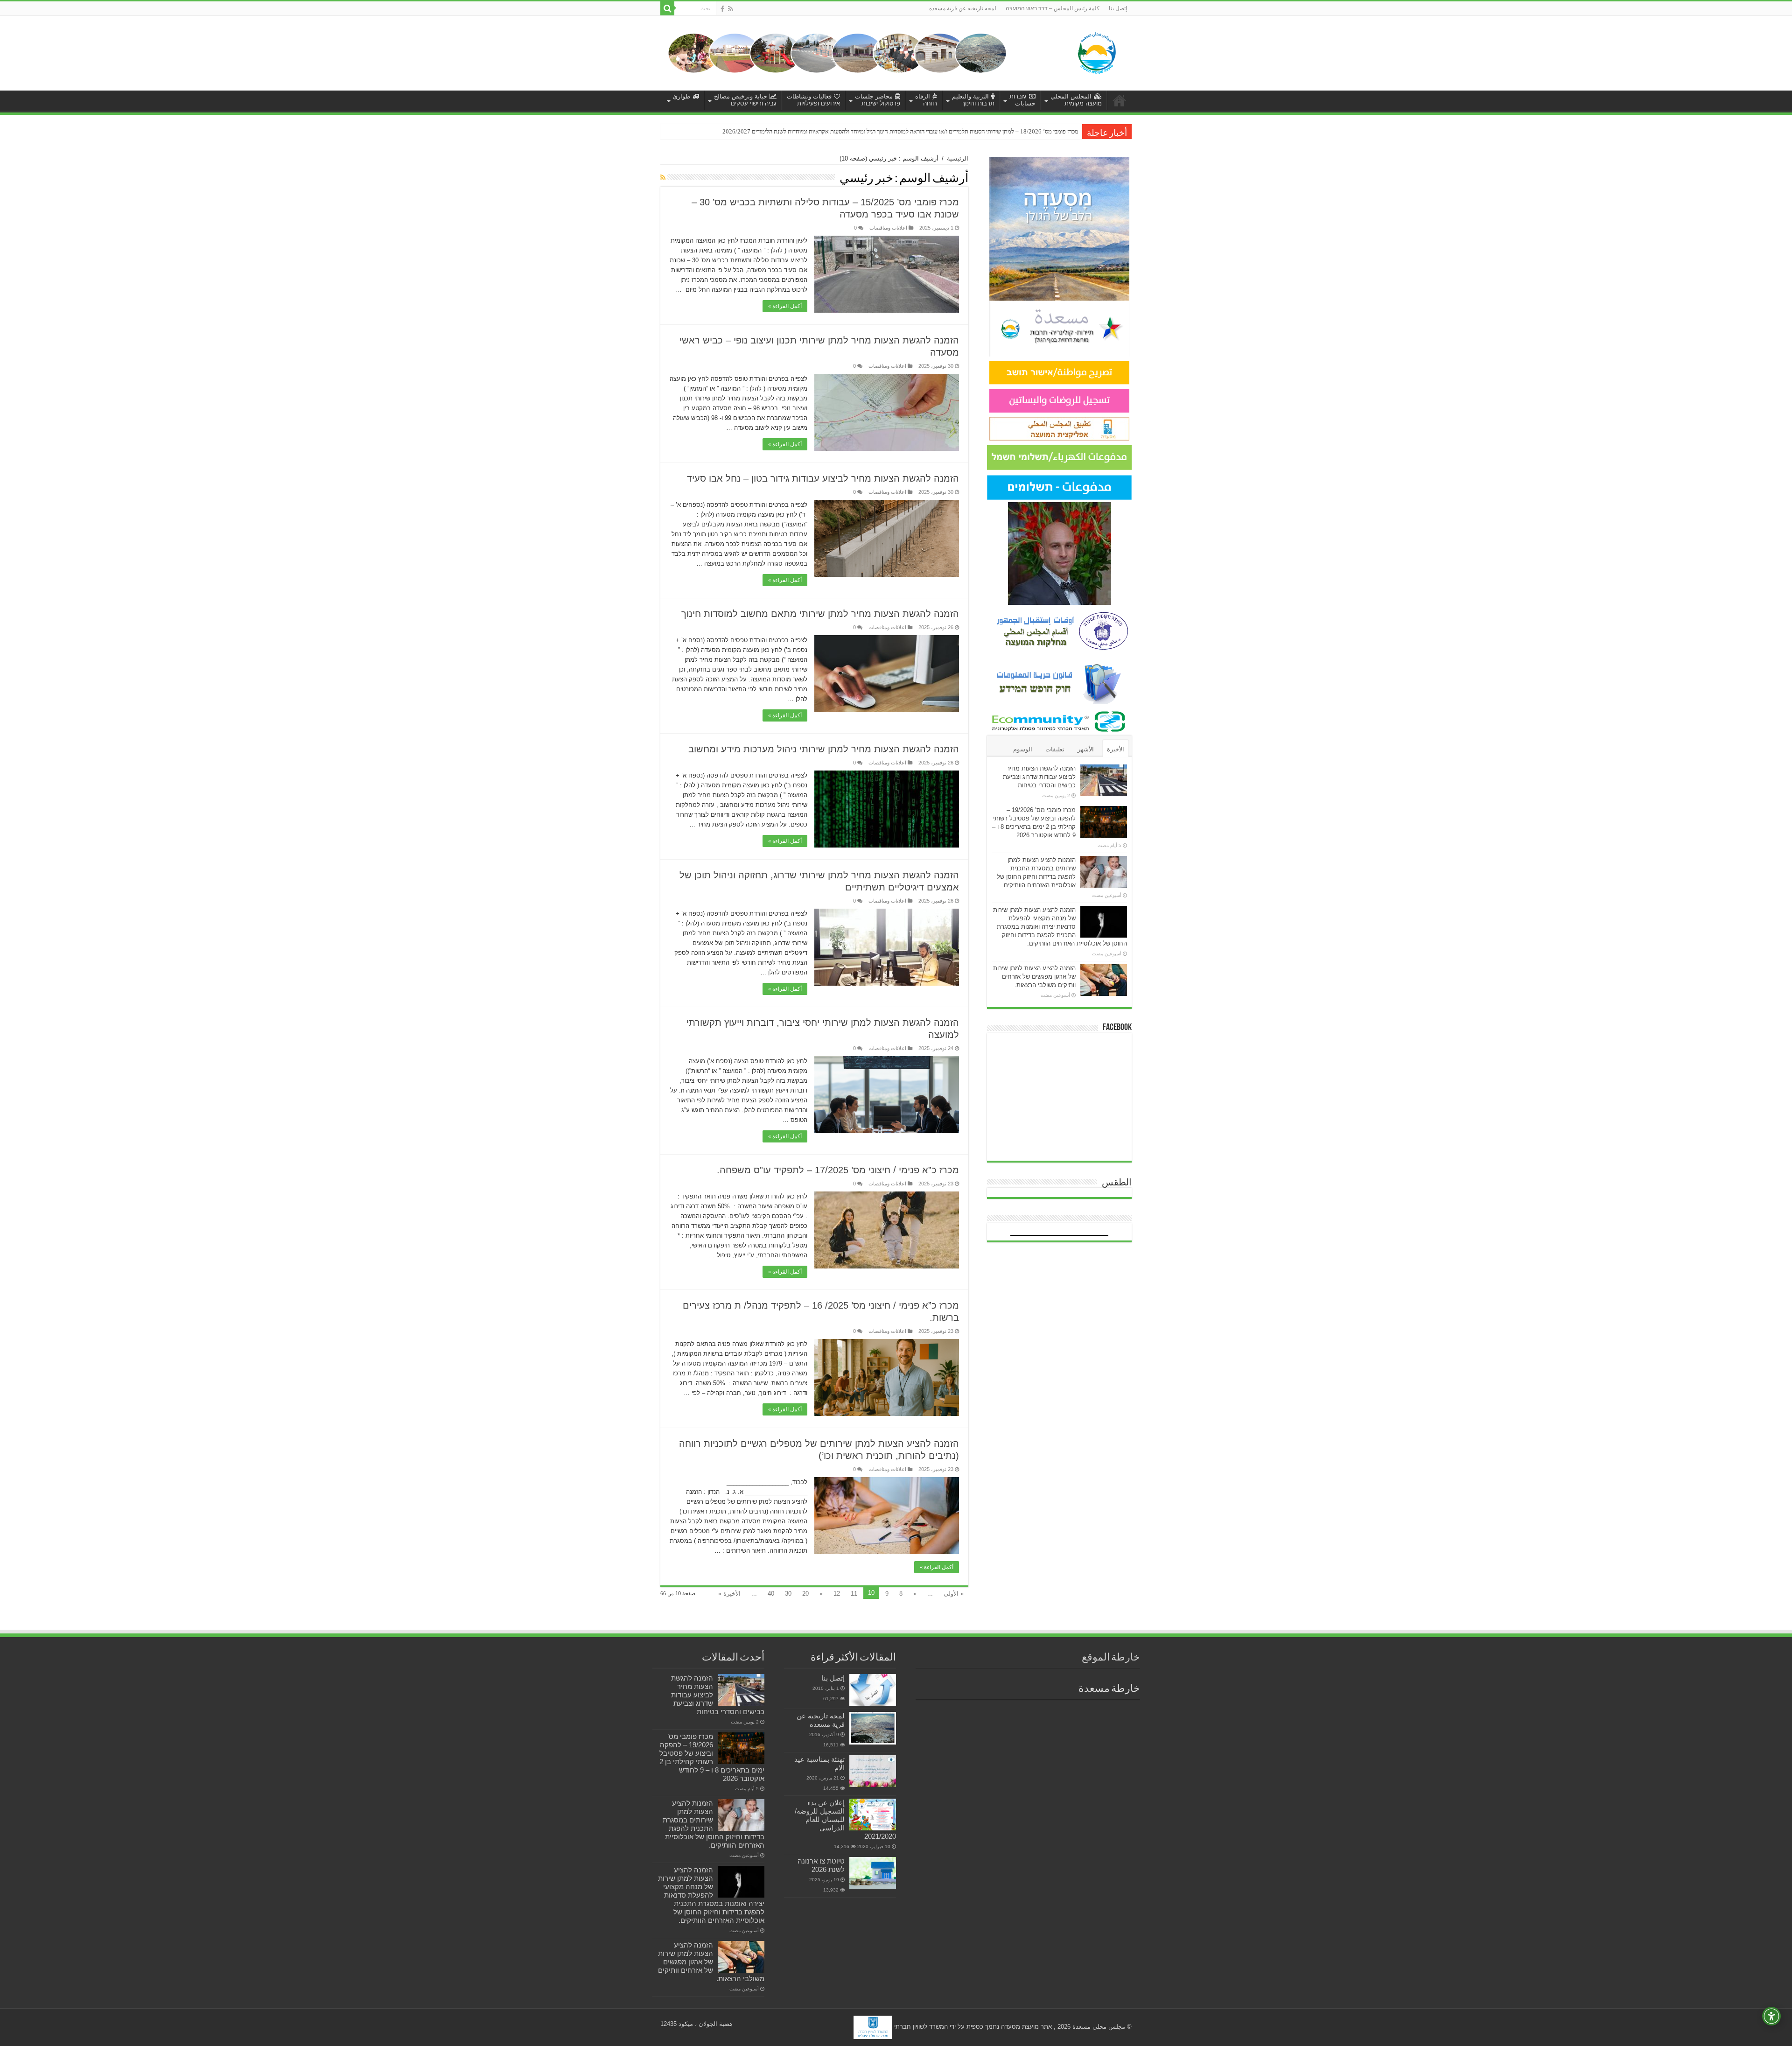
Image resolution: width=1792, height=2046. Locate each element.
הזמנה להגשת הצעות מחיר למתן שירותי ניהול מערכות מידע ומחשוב (824, 749)
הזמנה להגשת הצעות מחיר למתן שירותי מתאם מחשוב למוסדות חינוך (820, 614)
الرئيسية (958, 158)
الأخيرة (1116, 749)
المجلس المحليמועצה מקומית (1076, 100)
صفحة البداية (1120, 100)
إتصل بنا (1118, 8)
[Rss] (731, 9)
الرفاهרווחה (926, 100)
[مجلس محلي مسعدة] (1097, 51)
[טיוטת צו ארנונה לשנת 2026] (873, 1873)
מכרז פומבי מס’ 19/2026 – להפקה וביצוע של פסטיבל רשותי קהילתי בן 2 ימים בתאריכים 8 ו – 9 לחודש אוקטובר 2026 (712, 1757)
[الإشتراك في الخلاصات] (663, 177)
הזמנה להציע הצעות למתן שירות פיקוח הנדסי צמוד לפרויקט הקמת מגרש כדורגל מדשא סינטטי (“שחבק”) (960, 131)
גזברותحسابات (1022, 100)
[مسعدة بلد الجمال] (837, 53)
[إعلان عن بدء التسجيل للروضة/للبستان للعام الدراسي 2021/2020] (873, 1815)
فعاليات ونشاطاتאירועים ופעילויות (813, 100)
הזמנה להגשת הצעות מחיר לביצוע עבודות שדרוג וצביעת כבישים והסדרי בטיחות (1039, 777)
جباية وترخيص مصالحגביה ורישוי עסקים (745, 100)
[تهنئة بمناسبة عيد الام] (873, 1771)
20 (805, 1594)
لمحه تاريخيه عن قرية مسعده (963, 8)
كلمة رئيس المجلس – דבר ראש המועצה (1053, 8)
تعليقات (1055, 749)
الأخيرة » (729, 1594)
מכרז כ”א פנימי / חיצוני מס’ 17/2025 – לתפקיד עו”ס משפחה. (838, 1170)
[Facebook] (722, 9)
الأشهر (1086, 749)
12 (837, 1594)
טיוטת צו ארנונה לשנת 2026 (821, 1865)
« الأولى (954, 1594)
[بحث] (667, 8)
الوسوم (1023, 749)
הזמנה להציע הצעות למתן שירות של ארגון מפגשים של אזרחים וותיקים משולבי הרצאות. (1034, 977)
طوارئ (682, 96)
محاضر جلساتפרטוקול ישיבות (878, 100)
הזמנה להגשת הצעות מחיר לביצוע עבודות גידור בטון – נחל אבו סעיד (823, 478)
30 (788, 1594)
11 (854, 1594)
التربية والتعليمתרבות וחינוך (973, 100)
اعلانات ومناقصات (888, 228)
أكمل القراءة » (785, 306)
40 (771, 1594)
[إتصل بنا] (873, 1690)
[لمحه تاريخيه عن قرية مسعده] (873, 1728)
